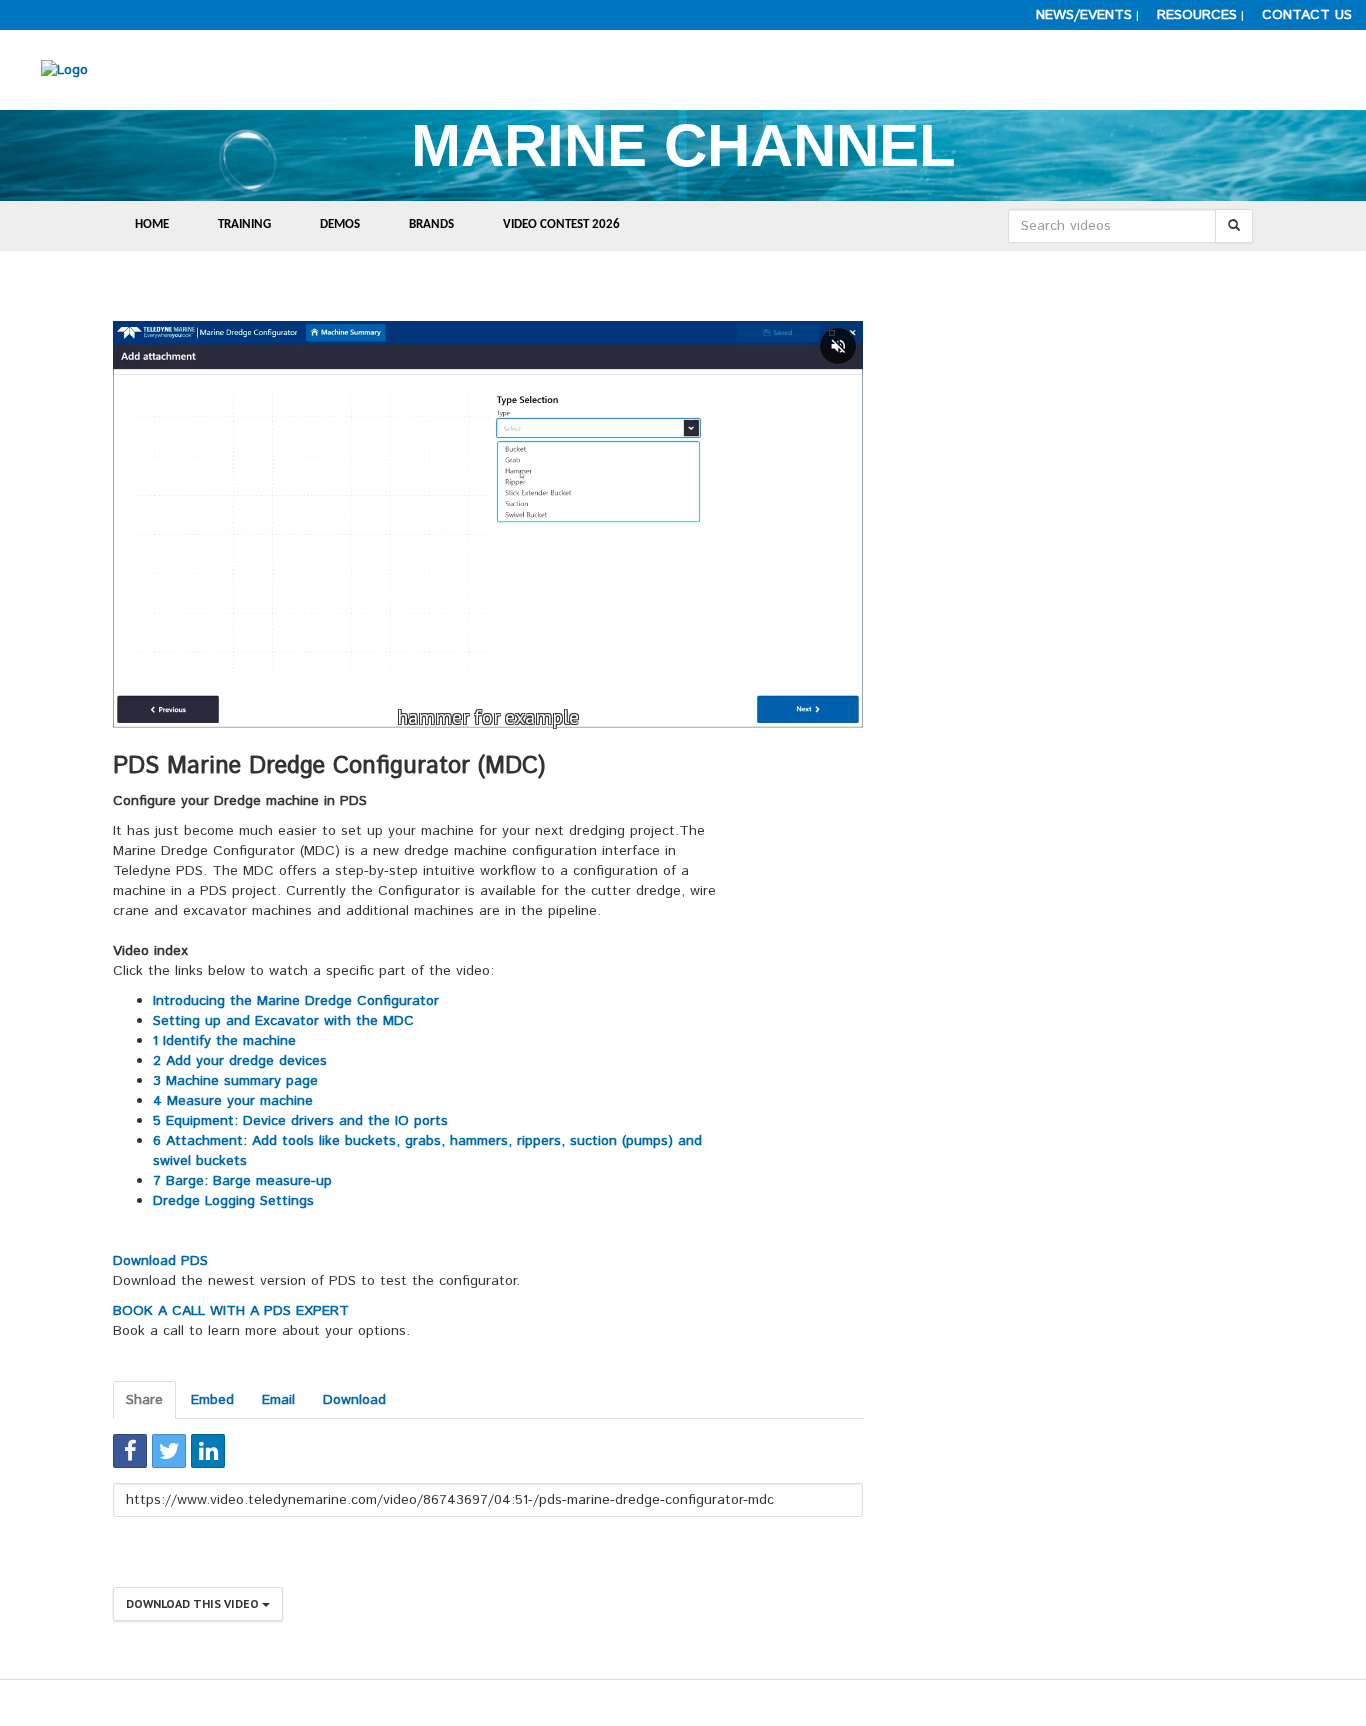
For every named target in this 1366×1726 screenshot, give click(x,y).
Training (244, 224)
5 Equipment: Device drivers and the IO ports (300, 1121)
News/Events (1084, 15)
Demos (340, 224)
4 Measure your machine (233, 1101)
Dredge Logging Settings (233, 1201)
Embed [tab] (212, 1400)
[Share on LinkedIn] (208, 1451)
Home (152, 224)
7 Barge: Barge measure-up (242, 1181)
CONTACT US (1307, 15)
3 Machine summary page (235, 1081)
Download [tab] (354, 1400)
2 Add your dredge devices (240, 1061)
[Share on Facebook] (130, 1451)
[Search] (1234, 226)
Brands (431, 224)
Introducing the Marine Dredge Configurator (296, 1001)
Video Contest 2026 (561, 224)
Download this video (194, 1603)
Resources (1197, 15)
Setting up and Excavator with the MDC (286, 1021)
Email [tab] (278, 1400)
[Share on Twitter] (169, 1451)
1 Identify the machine (224, 1041)
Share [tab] (144, 1400)
